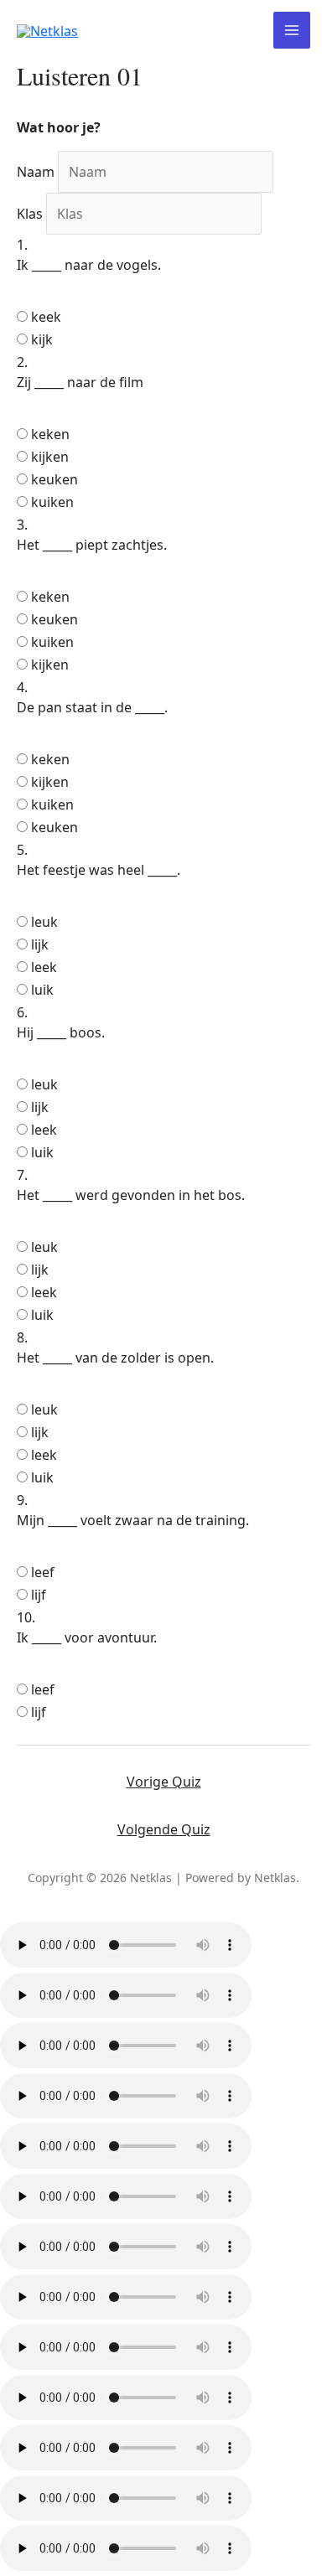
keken (50, 434)
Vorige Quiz (164, 1782)
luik (42, 990)
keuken (54, 479)
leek (44, 967)
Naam (36, 172)
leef (43, 1572)
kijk (42, 339)
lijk (40, 944)
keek (46, 317)
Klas (30, 214)
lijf (39, 1595)
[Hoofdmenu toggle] (292, 30)
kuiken (52, 502)
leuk (44, 922)
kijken (50, 457)
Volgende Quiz (164, 1829)
